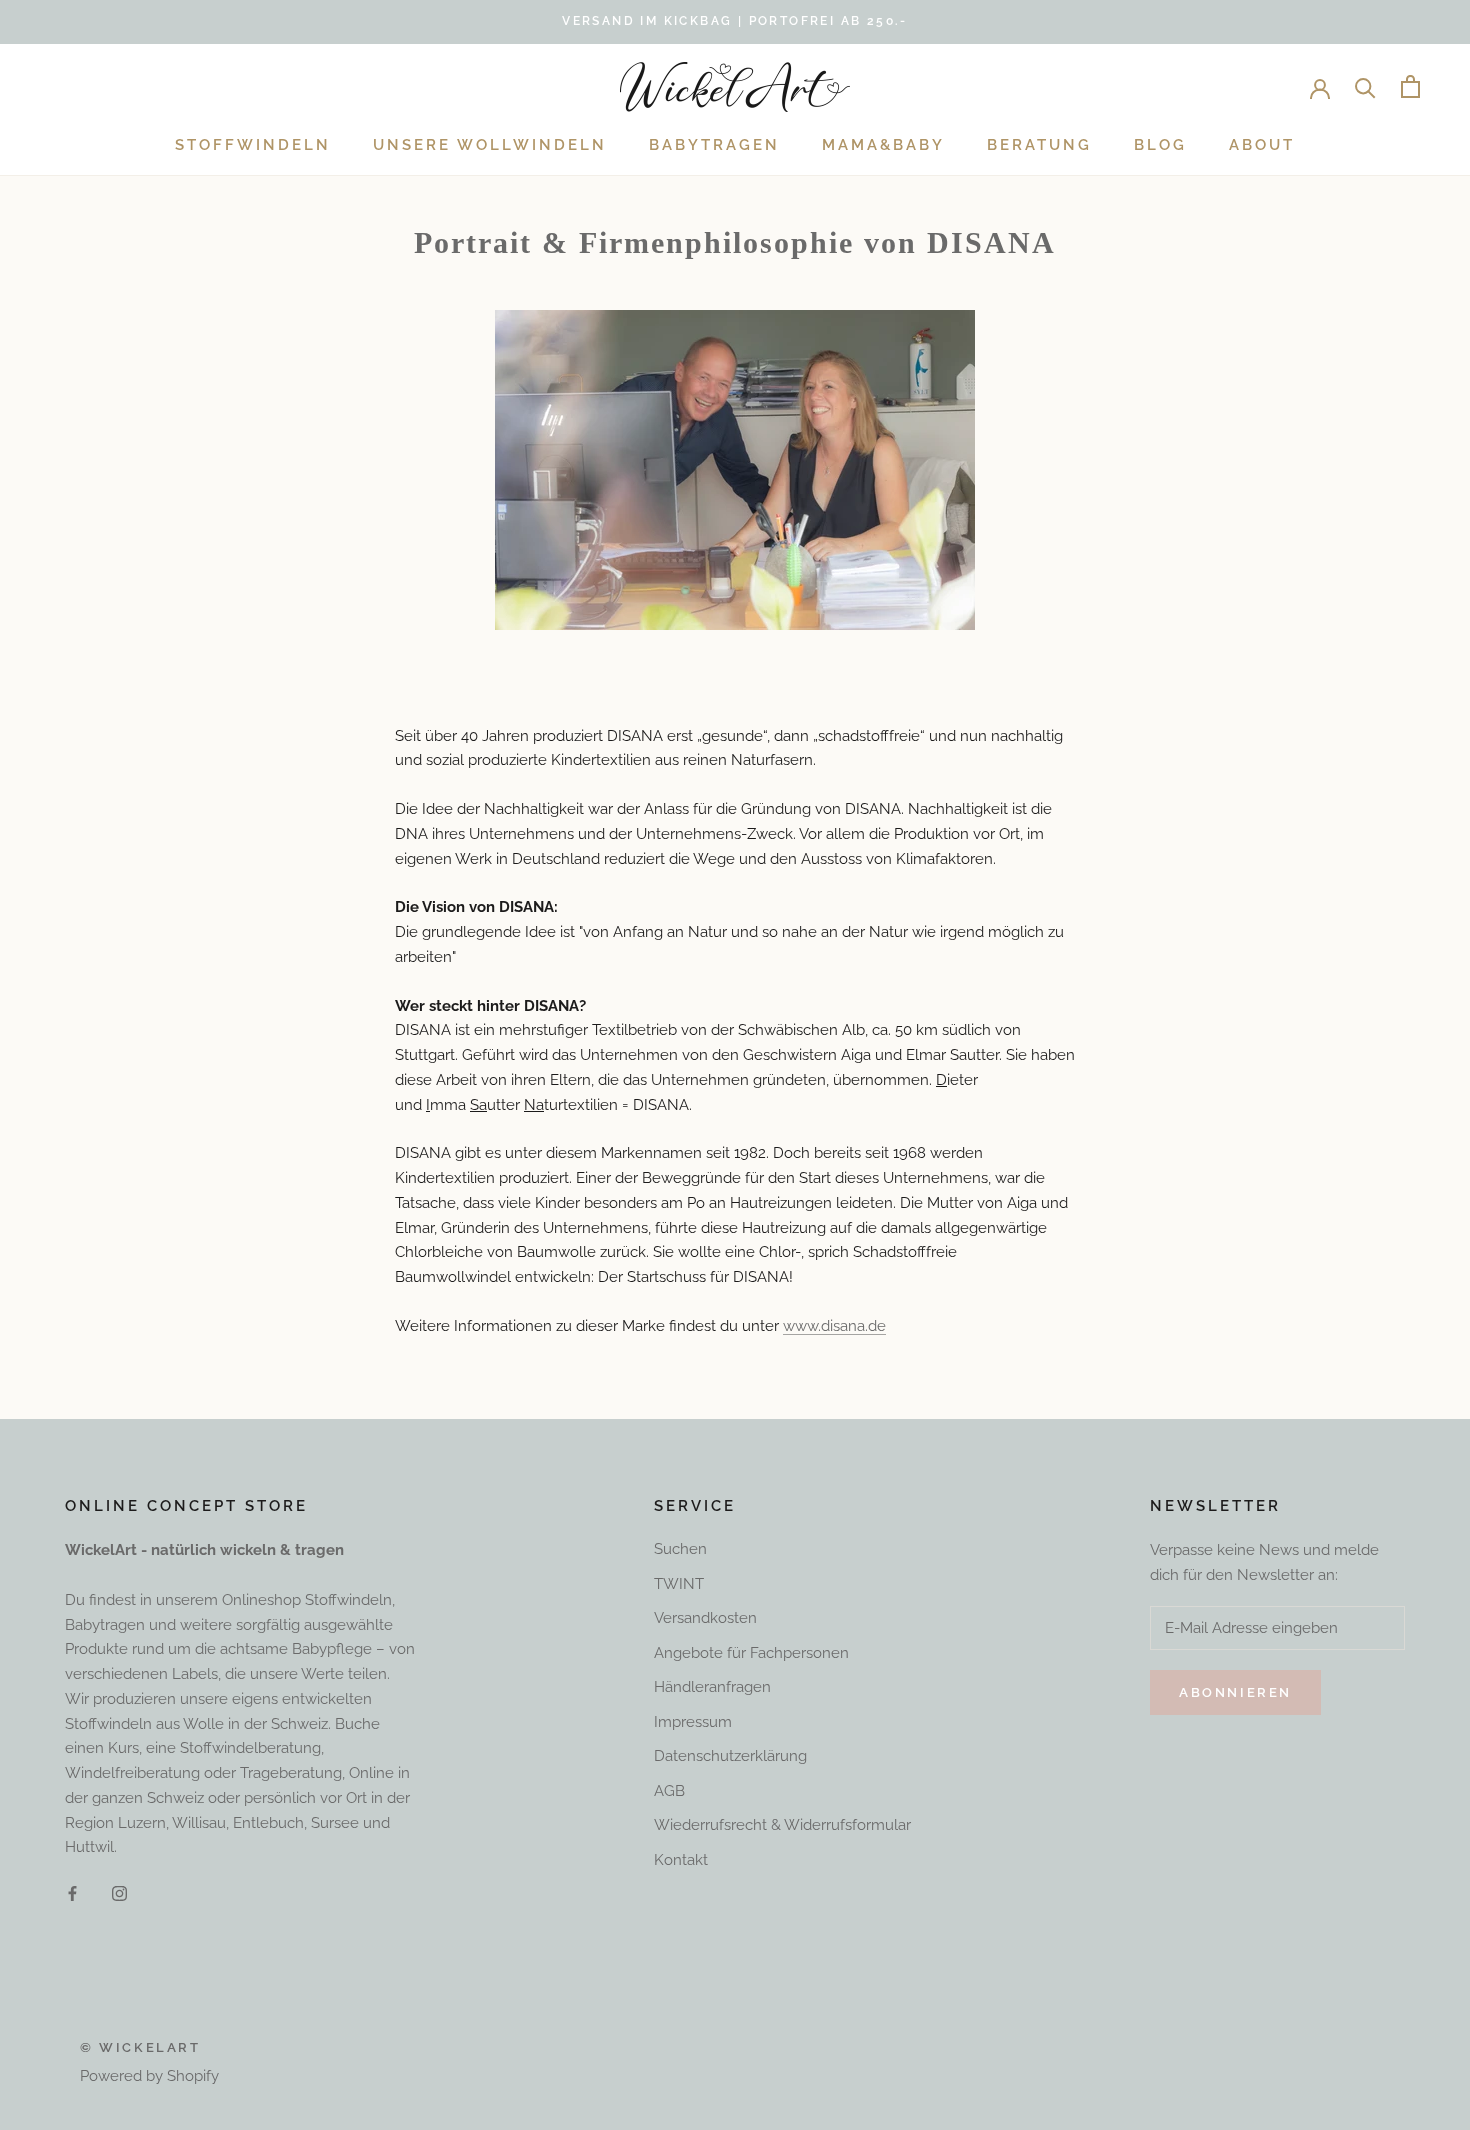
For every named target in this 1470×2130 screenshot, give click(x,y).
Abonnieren (1235, 1692)
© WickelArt (140, 2047)
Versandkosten (705, 1618)
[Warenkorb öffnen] (1410, 86)
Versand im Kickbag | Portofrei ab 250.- (735, 21)
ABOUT (1262, 145)
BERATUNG (1039, 145)
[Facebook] (72, 1892)
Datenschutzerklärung (730, 1756)
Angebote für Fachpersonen (751, 1653)
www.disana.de (834, 1326)
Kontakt (681, 1860)
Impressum (693, 1722)
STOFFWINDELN (253, 145)
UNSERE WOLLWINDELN (490, 145)
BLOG (1160, 145)
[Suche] (1365, 86)
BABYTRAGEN (714, 145)
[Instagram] (119, 1892)
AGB (669, 1791)
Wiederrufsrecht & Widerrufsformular (782, 1825)
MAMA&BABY (883, 145)
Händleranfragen (712, 1687)
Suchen (680, 1549)
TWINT (679, 1584)
